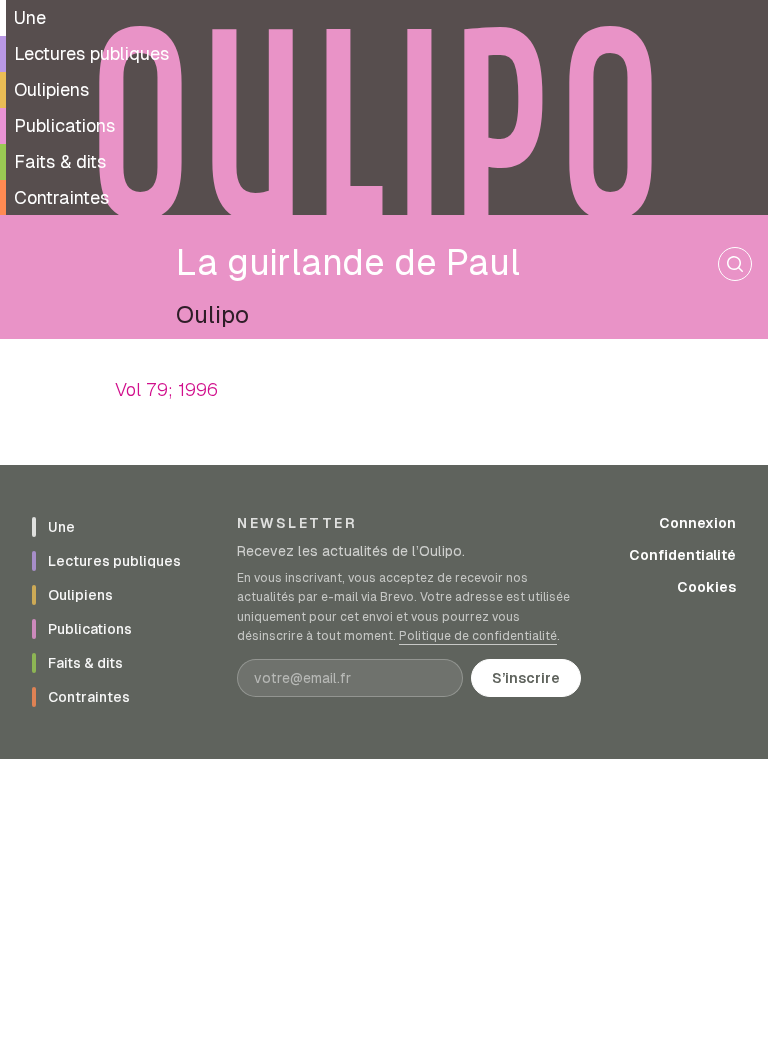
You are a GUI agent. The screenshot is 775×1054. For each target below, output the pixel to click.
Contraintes (61, 197)
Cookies (706, 587)
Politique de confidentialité (478, 636)
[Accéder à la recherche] (735, 264)
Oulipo (212, 314)
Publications (64, 125)
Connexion (697, 523)
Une (30, 17)
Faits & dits (60, 161)
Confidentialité (682, 555)
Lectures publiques (91, 53)
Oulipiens (51, 89)
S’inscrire (526, 678)
